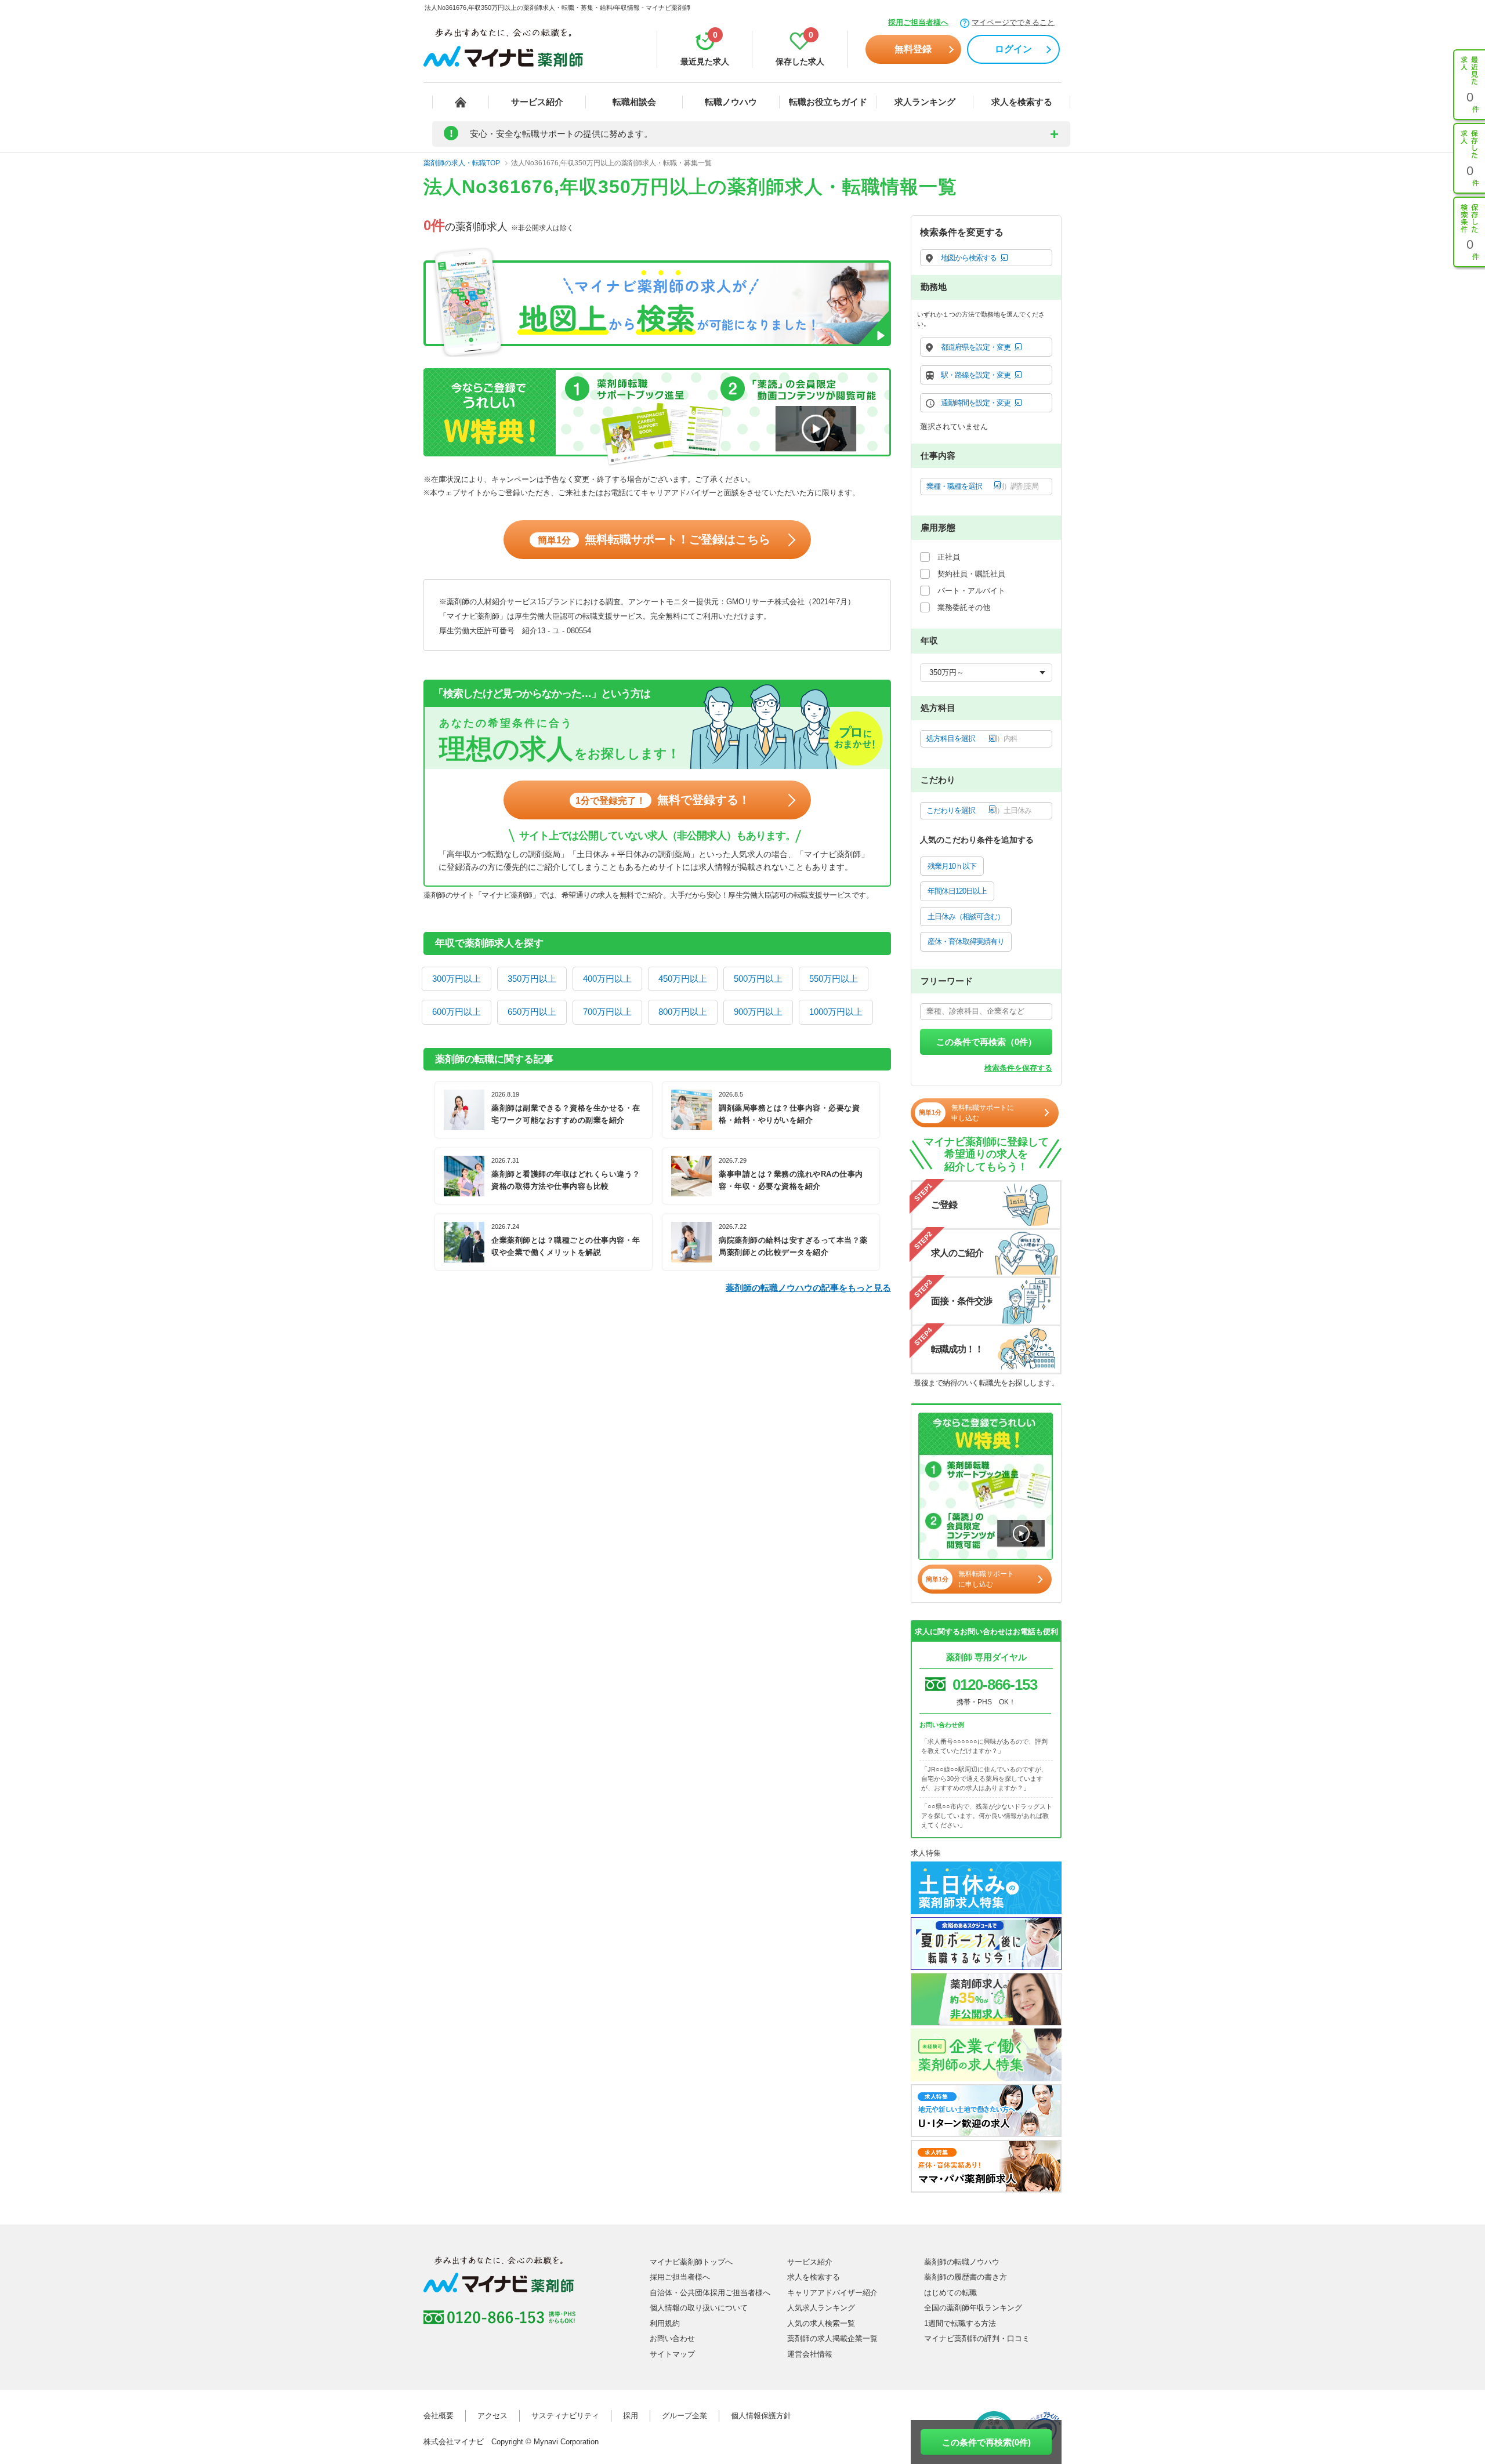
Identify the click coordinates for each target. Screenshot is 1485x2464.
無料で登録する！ (663, 800)
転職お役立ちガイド (828, 102)
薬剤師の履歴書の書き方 (966, 2277)
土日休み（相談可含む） (966, 917)
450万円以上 (683, 979)
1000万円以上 (836, 1012)
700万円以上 (607, 1012)
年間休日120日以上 (957, 891)
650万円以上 (532, 1012)
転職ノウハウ (731, 102)
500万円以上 (758, 979)
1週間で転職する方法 (960, 2323)
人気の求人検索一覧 (821, 2323)
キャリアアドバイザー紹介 (832, 2293)
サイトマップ (672, 2354)
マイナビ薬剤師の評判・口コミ (977, 2338)
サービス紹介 (537, 102)
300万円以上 (457, 979)
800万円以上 (683, 1012)
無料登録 (913, 49)
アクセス (492, 2416)
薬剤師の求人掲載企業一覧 (832, 2338)
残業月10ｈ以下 (952, 866)
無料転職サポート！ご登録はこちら (654, 539)
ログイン (1013, 49)
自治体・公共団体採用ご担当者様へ (710, 2293)
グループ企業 (684, 2416)
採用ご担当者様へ (918, 22)
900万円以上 (758, 1012)
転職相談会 (634, 102)
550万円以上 (834, 979)
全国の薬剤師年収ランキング (973, 2308)
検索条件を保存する (1018, 1068)
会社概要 (439, 2416)
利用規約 (665, 2323)
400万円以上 (607, 979)
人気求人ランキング (821, 2308)
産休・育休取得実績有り (966, 941)
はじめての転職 (950, 2293)
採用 (631, 2416)
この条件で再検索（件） (986, 1042)
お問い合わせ (672, 2338)
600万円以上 (457, 1012)
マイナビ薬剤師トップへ (691, 2262)
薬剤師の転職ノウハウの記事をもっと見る (808, 1288)
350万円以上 (532, 979)
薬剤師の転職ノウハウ (962, 2262)
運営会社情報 (810, 2354)
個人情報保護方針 (761, 2416)
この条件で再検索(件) (986, 2442)
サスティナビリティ (565, 2416)
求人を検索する (1022, 102)
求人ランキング (925, 102)
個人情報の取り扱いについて (699, 2308)
